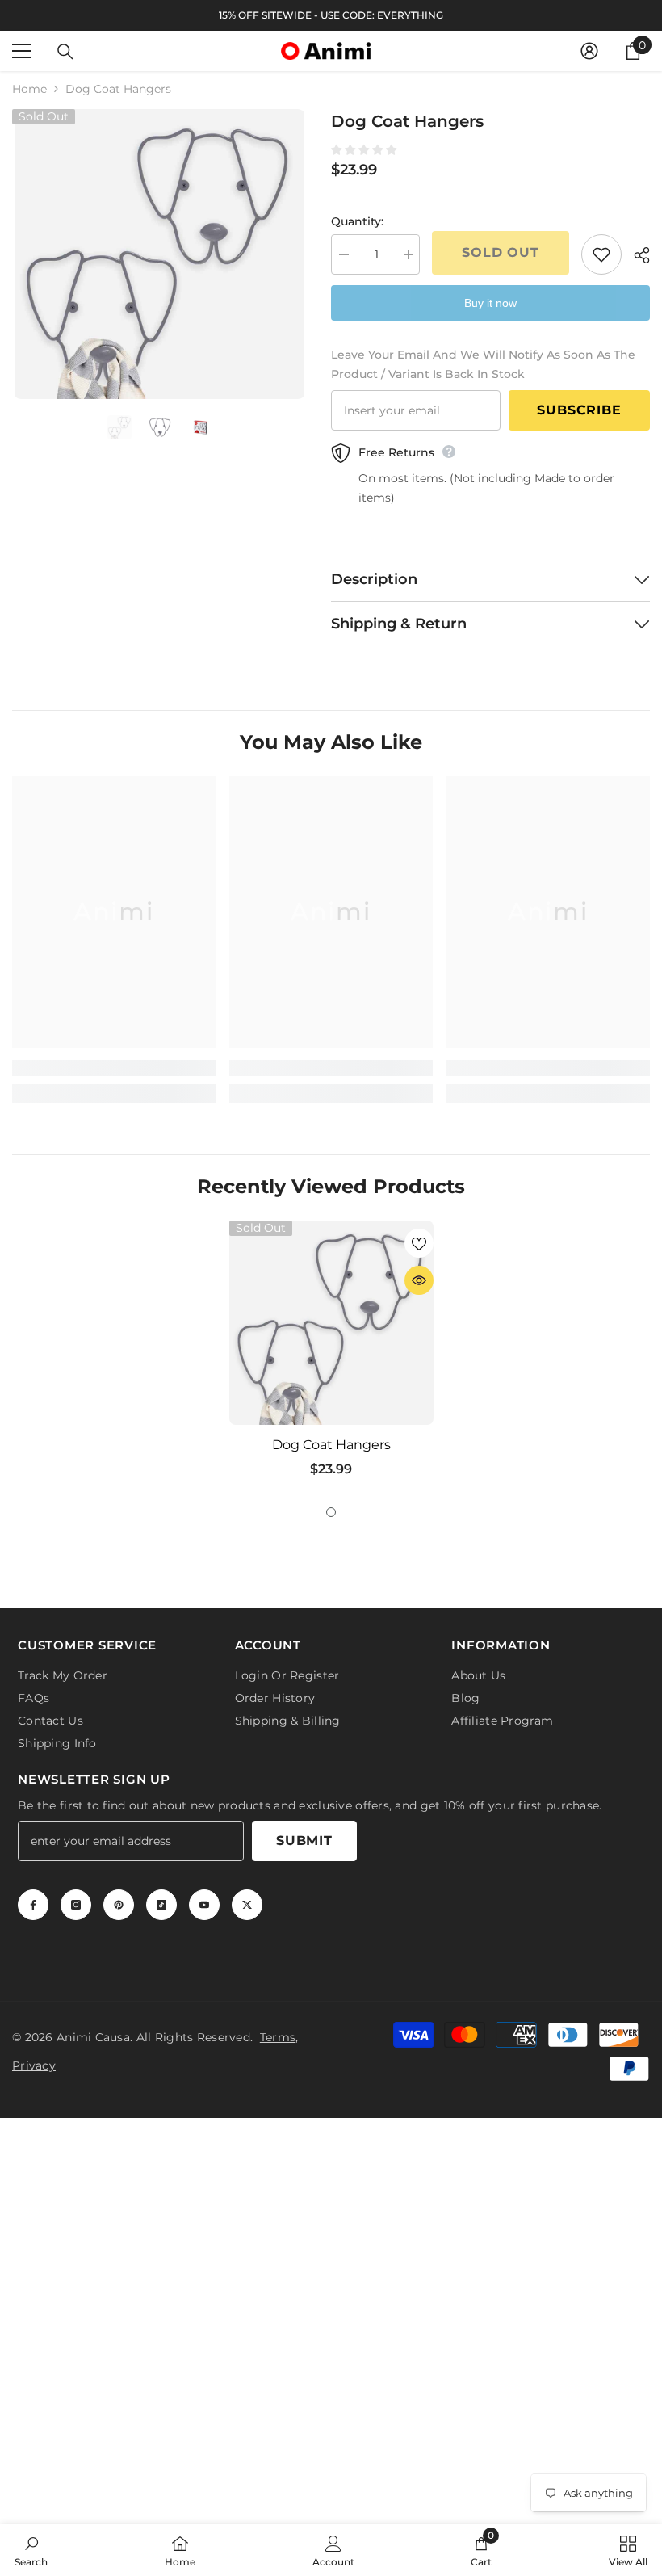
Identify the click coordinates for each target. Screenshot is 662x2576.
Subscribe (579, 410)
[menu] (22, 51)
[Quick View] (419, 1280)
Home (29, 89)
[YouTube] (204, 1905)
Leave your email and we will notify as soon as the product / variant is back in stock (483, 364)
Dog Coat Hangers (331, 1445)
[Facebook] (33, 1905)
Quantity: (357, 221)
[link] (114, 1068)
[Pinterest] (119, 1905)
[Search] (65, 52)
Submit (304, 1841)
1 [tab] (331, 1512)
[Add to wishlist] (601, 254)
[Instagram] (76, 1905)
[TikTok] (161, 1905)
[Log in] (589, 51)
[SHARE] (636, 255)
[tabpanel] (331, 1355)
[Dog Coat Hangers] (331, 1323)
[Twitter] (247, 1905)
